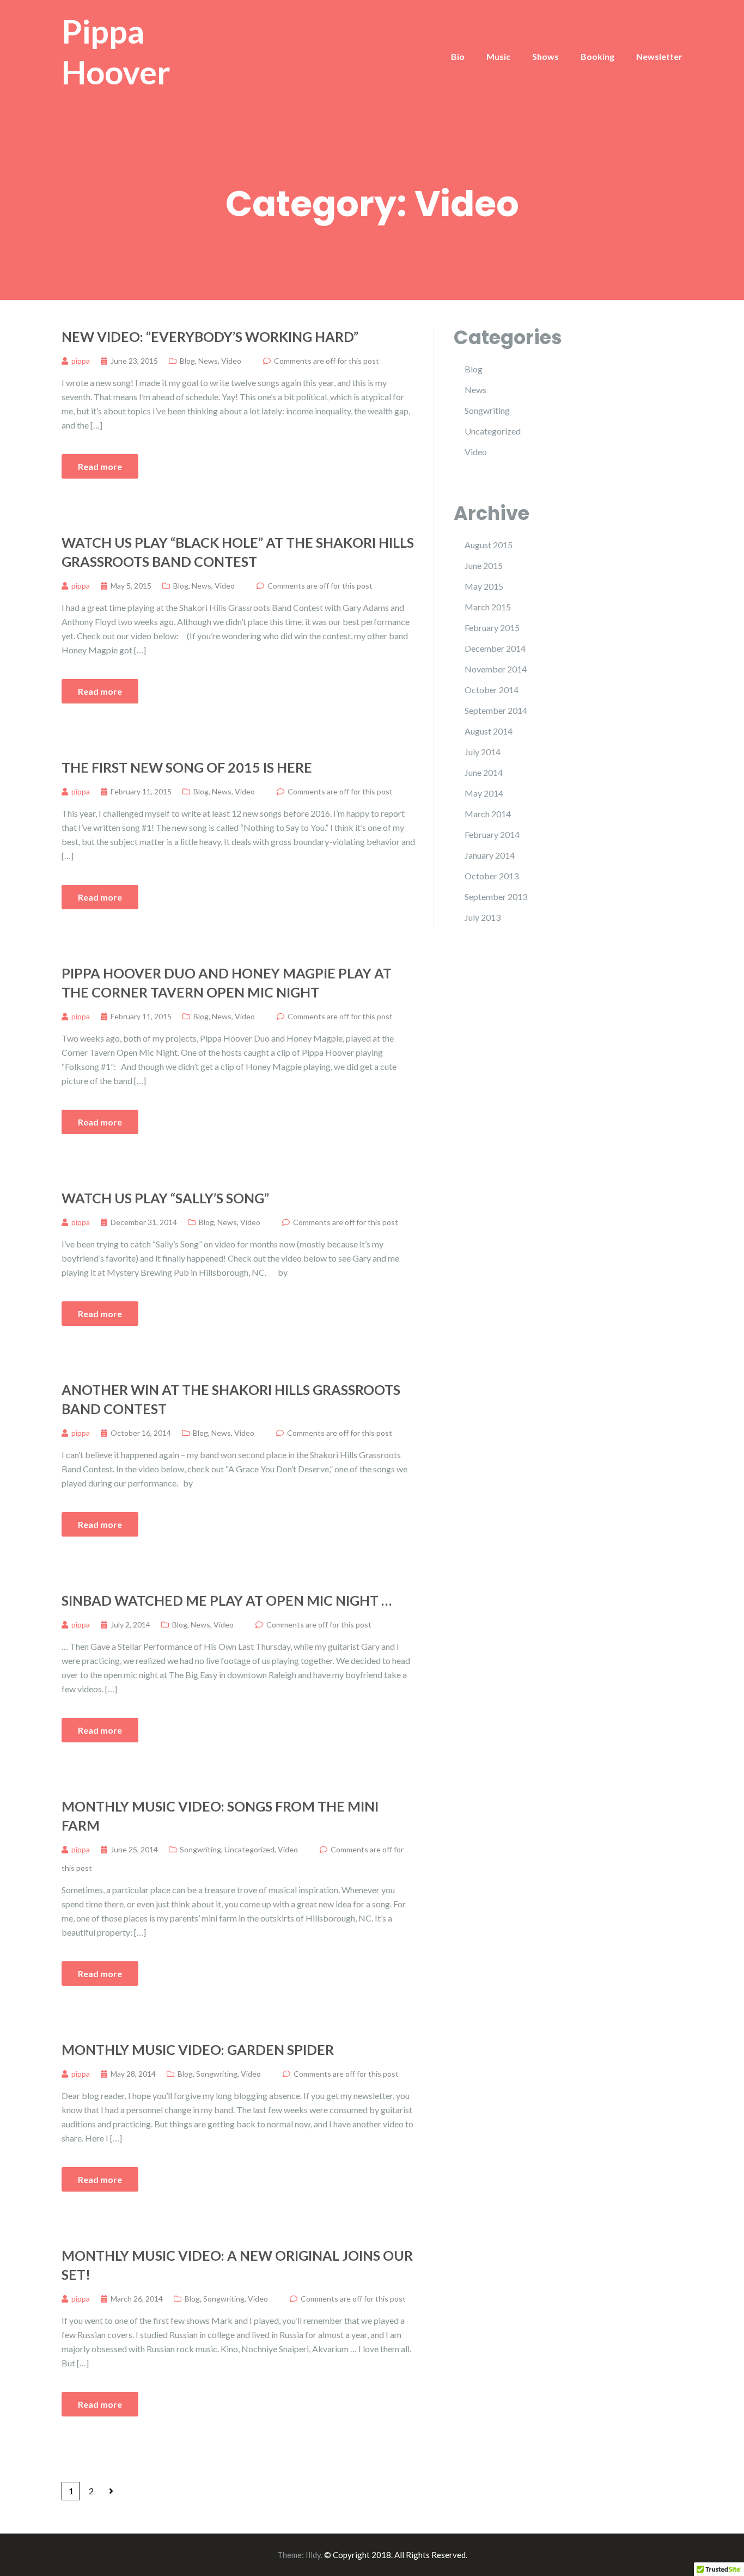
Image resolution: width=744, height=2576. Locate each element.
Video (231, 361)
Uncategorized (249, 1849)
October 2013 (492, 876)
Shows (545, 56)
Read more (100, 466)
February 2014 (492, 834)
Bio (458, 56)
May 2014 (484, 793)
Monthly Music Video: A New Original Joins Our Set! (237, 2265)
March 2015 (488, 607)
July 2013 (483, 917)
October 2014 (492, 690)
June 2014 (484, 772)
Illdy (313, 2555)
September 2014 (496, 710)
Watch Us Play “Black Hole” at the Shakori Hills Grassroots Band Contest (238, 552)
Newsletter (659, 56)
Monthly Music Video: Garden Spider (198, 2049)
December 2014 (495, 648)
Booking (597, 56)
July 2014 (483, 752)
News (208, 361)
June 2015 (484, 565)
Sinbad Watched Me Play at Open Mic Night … (227, 1600)
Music (498, 56)
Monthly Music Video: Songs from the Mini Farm (220, 1816)
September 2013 (496, 897)
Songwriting (200, 1849)
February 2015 (492, 628)
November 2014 (496, 669)
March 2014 (488, 814)
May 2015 (484, 586)
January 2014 (490, 855)
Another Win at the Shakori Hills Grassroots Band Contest (231, 1399)
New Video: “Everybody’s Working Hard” (210, 336)
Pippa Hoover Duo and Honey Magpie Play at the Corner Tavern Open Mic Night (227, 983)
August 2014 (489, 731)
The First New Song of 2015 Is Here (187, 767)
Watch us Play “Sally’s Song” (165, 1198)
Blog (187, 361)
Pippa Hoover (116, 51)
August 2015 (489, 545)
